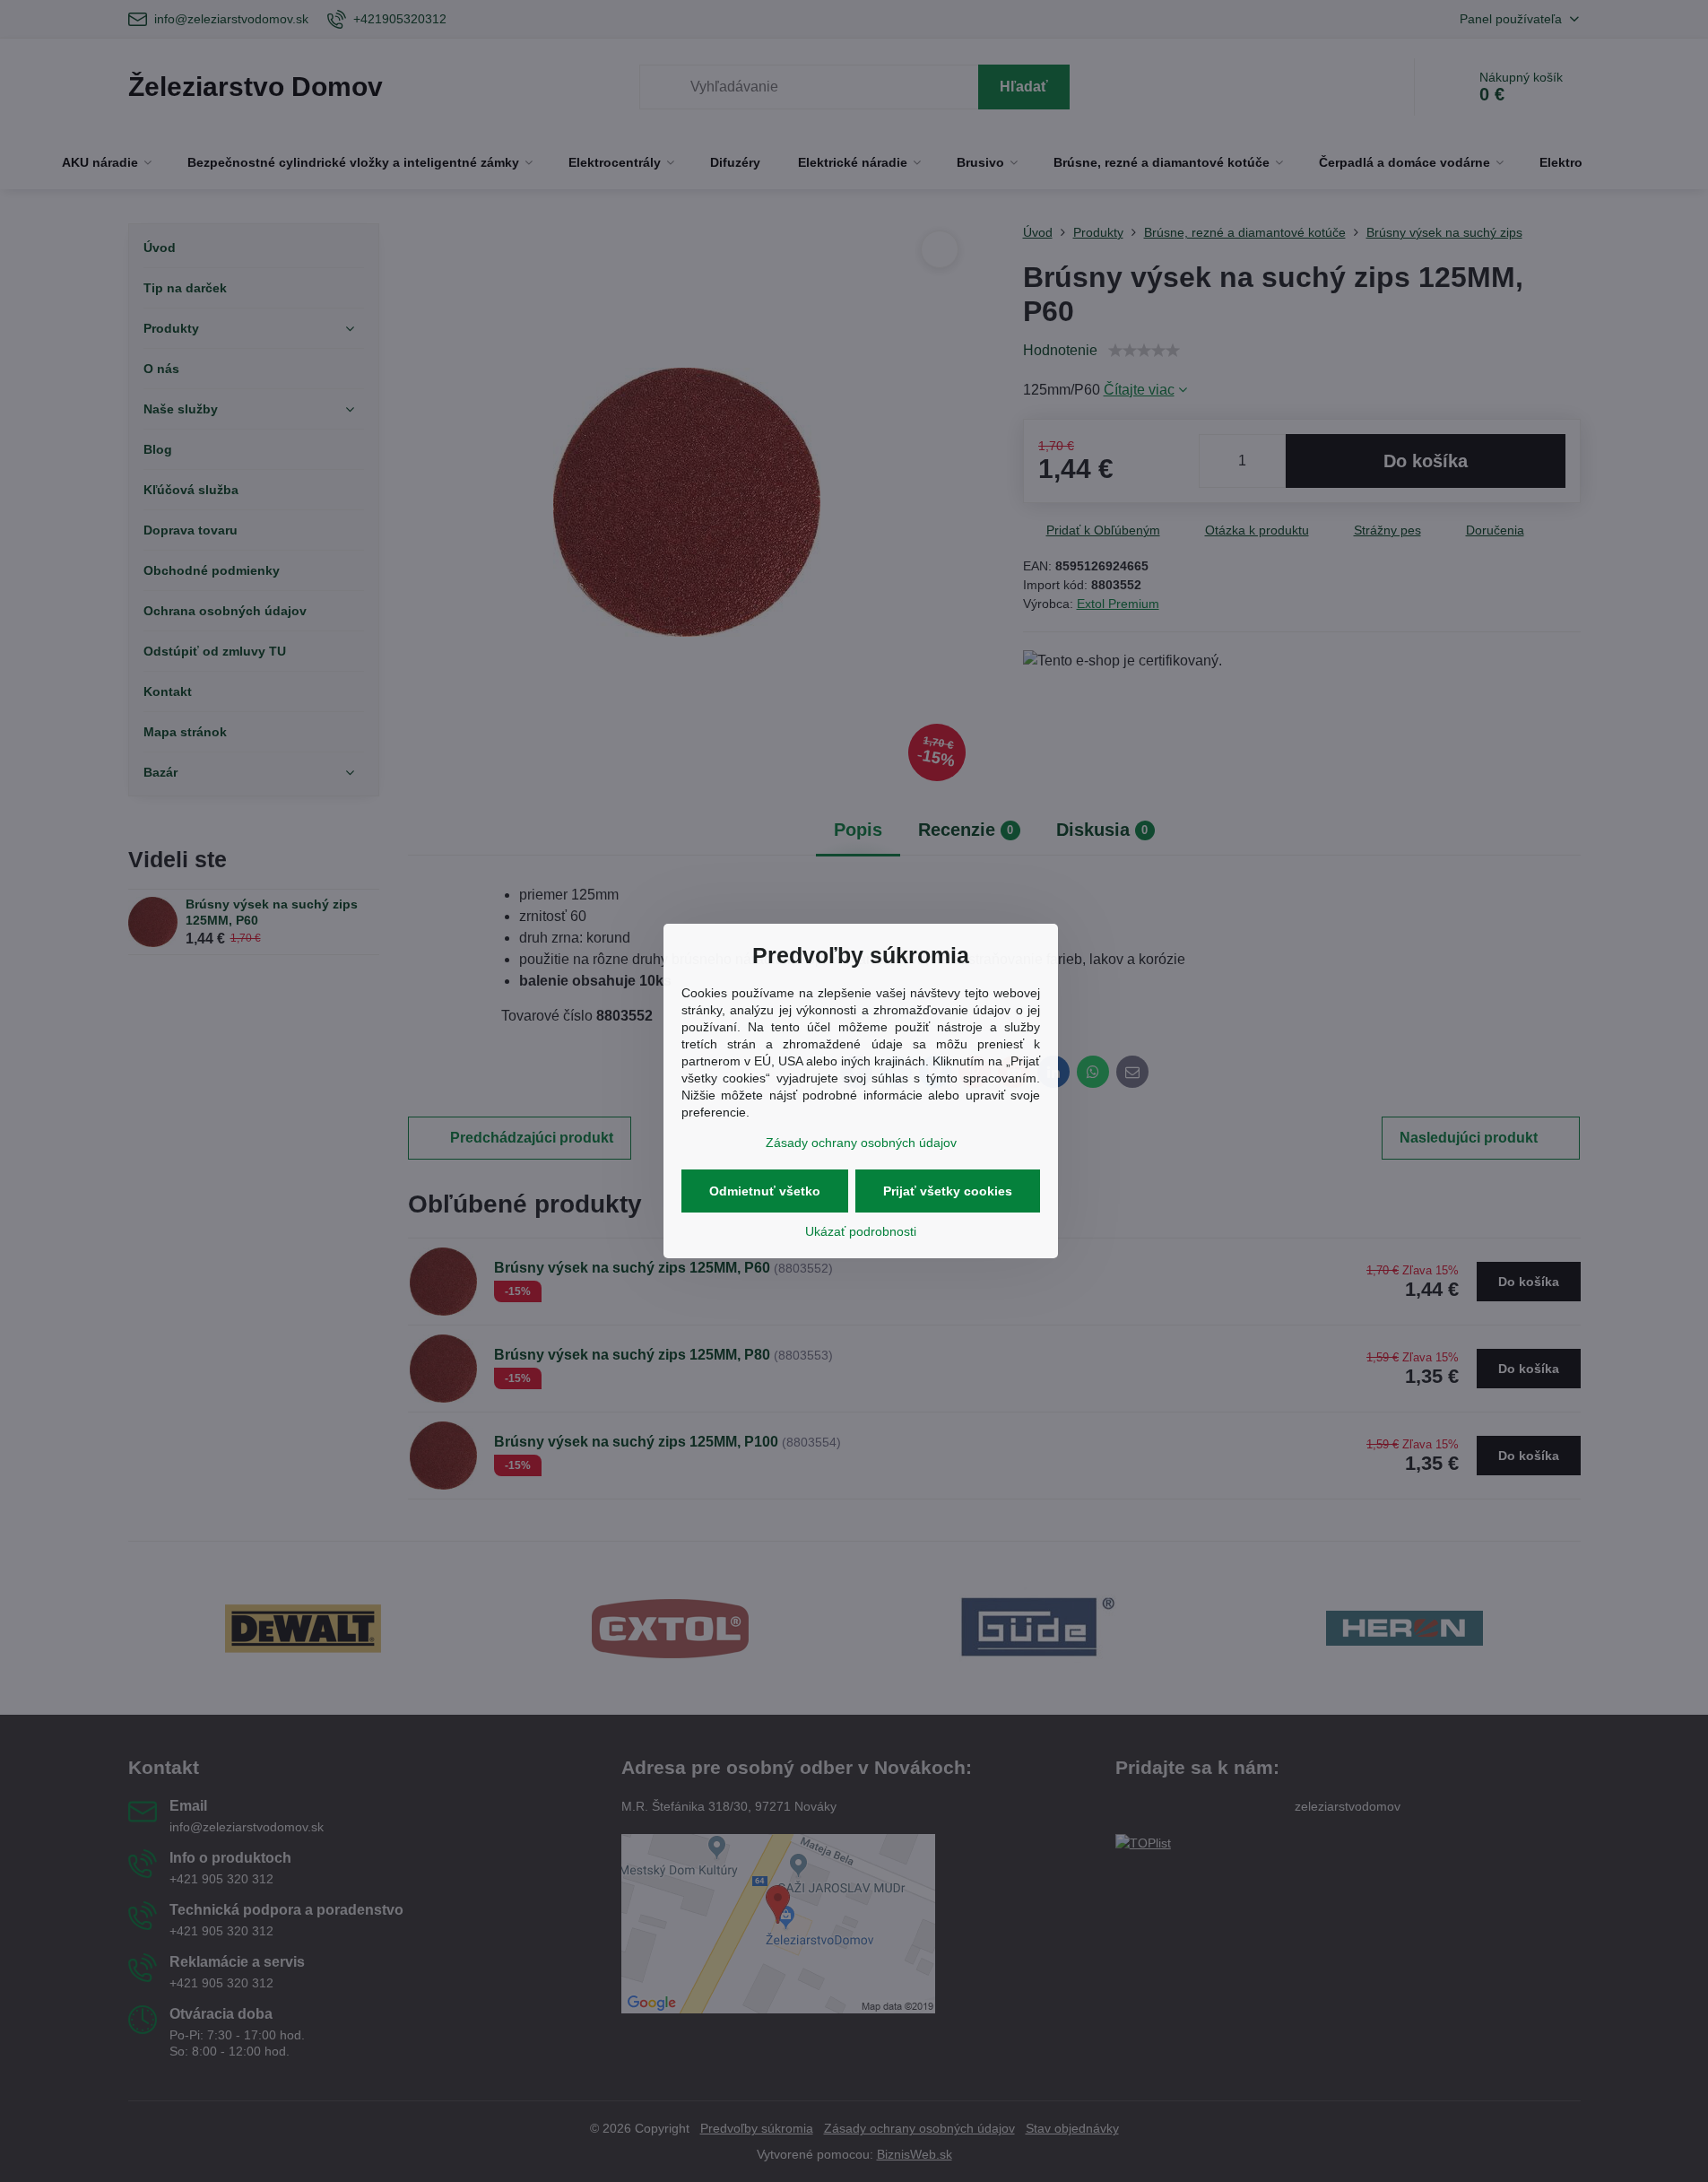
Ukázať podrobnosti (861, 1231)
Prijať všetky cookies (948, 1191)
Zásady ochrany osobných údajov (861, 1143)
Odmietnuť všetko (765, 1191)
